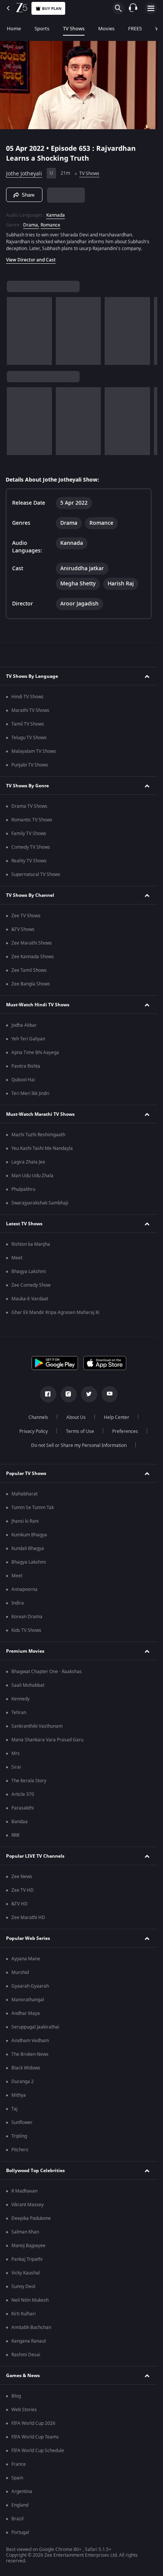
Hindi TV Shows (27, 697)
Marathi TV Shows (30, 710)
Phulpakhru (23, 1189)
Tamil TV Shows (28, 724)
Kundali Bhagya (28, 1548)
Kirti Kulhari (24, 2314)
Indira (18, 1603)
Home (14, 29)
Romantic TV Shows (32, 820)
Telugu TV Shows (29, 738)
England (20, 2505)
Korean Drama (27, 1617)
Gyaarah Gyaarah (30, 1986)
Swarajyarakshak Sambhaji (40, 1203)
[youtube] (110, 1394)
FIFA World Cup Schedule (38, 2451)
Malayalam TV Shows (34, 751)
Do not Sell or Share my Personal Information (79, 1445)
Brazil (17, 2519)
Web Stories (24, 2410)
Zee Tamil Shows (29, 970)
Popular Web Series (28, 1938)
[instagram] (69, 1394)
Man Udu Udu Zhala (32, 1176)
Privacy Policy (34, 1431)
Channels (38, 1417)
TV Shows (74, 29)
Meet (17, 1258)
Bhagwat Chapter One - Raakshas (47, 1672)
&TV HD (20, 1904)
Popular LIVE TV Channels (35, 1856)
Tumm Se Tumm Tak (33, 1508)
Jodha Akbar (24, 1025)
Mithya (19, 2095)
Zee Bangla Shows (31, 984)
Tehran (19, 1713)
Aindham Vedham (30, 2041)
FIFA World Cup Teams (35, 2437)
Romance (50, 225)
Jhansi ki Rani (25, 1521)
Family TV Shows (29, 834)
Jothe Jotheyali (24, 174)
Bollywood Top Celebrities (35, 2171)
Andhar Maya (26, 2013)
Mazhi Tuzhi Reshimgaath (38, 1135)
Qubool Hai (23, 1080)
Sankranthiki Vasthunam (37, 1726)
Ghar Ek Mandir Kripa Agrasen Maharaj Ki (55, 1312)
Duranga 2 (23, 2082)
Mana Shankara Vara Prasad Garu (47, 1740)
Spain (17, 2478)
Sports (42, 29)
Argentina (22, 2492)
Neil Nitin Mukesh (30, 2300)
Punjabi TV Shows (30, 765)
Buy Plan (52, 9)
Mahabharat (24, 1494)
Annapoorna (24, 1589)
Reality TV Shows (29, 861)
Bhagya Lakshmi (29, 1272)
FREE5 (135, 29)
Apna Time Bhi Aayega (35, 1053)
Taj (14, 2109)
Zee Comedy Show (31, 1285)
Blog (16, 2396)
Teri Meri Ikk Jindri (30, 1093)
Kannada (56, 215)
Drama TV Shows (29, 806)
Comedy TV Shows (31, 847)
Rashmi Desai (26, 2355)
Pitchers (20, 2150)
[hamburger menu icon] (151, 8)
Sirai (16, 1767)
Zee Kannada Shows (33, 957)
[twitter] (89, 1394)
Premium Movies (25, 1651)
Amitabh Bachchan (31, 2327)
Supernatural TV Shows (36, 874)
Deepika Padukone (31, 2218)
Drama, (31, 225)
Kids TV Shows (26, 1630)
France (19, 2464)
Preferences (125, 1431)
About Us (76, 1417)
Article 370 (23, 1794)
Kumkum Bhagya (29, 1535)
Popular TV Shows (26, 1473)
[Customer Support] (133, 8)
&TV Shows (23, 929)
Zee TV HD (23, 1890)
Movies (106, 29)
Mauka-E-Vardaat (30, 1299)
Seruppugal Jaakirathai (35, 2027)
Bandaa (20, 1822)
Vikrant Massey (27, 2205)
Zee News (22, 1877)
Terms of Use (80, 1431)
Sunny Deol (23, 2287)
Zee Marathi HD (28, 1918)
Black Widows (26, 2068)
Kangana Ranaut (29, 2341)
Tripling (19, 2136)
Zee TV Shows (26, 916)
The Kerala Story (29, 1781)
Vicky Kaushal (26, 2273)
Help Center (117, 1417)
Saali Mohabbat (28, 1685)
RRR (15, 1835)
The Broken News (30, 2054)
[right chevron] (15, 331)
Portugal (20, 2532)
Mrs (16, 1753)
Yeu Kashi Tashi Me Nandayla (42, 1148)
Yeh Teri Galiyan (28, 1039)
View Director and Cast (31, 260)
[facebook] (48, 1394)
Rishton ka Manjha (31, 1244)
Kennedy (20, 1699)
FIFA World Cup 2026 (33, 2423)
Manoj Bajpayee (28, 2246)
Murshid (20, 1972)
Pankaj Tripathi (27, 2259)
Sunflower (22, 2122)
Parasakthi (23, 1808)
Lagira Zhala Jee (28, 1162)
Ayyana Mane (26, 1959)
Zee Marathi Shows (32, 943)
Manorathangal (28, 2000)
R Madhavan (24, 2191)
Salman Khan (25, 2232)
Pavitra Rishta (26, 1066)
